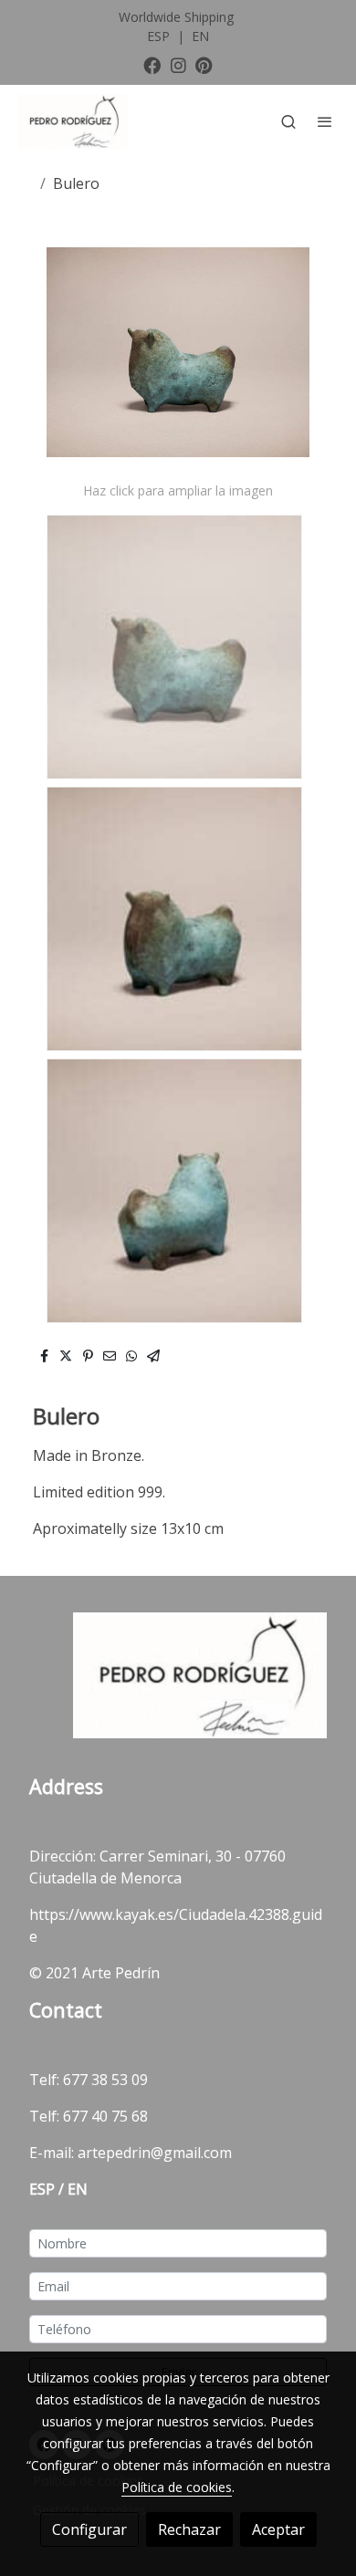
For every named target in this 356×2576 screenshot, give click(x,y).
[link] (73, 121)
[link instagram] (178, 64)
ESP (160, 36)
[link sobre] (178, 1686)
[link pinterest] (204, 64)
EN (200, 36)
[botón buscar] (288, 121)
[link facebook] (152, 64)
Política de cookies (177, 2487)
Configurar (89, 2529)
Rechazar (189, 2529)
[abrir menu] (325, 121)
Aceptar (278, 2529)
